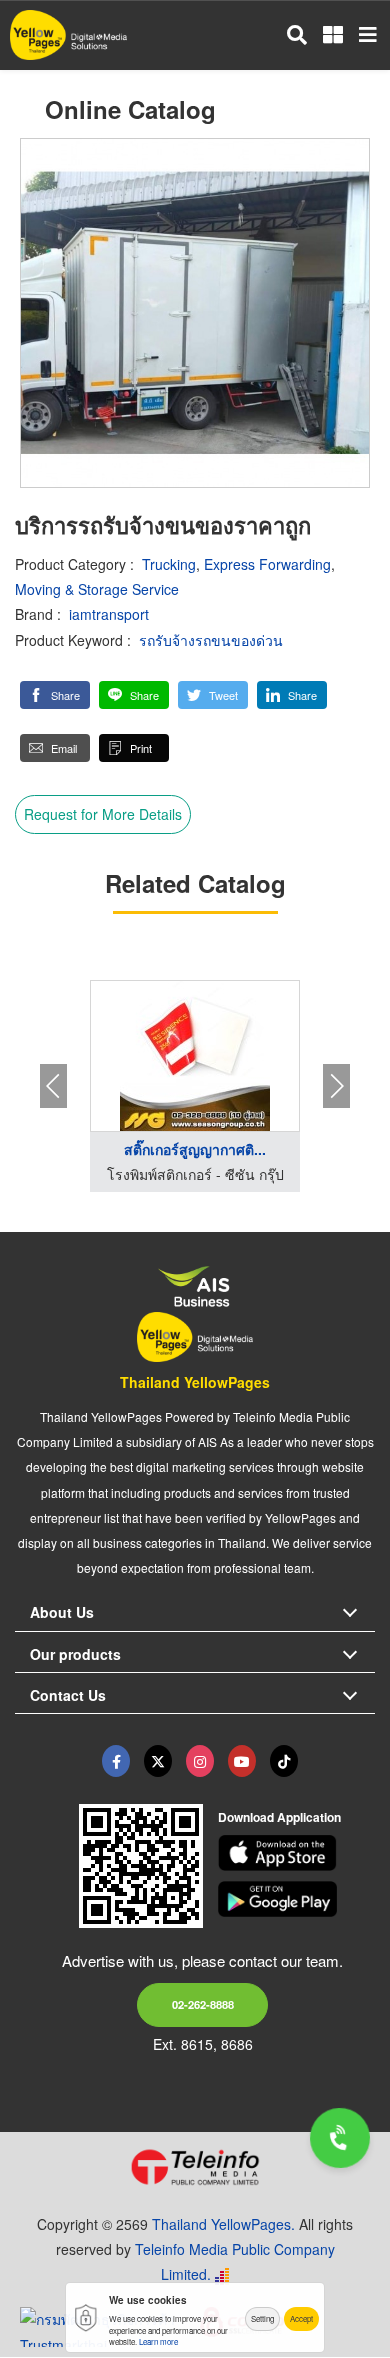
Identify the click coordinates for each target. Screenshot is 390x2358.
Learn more (158, 2341)
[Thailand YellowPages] (158, 1761)
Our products (75, 1654)
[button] (55, 695)
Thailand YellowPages (195, 1382)
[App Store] (297, 1853)
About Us (62, 1612)
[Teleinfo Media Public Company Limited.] (195, 2167)
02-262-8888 (203, 2004)
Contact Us (68, 1695)
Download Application (279, 1817)
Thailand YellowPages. (223, 2224)
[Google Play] (297, 1899)
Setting (262, 2318)
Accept (301, 2318)
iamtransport (109, 614)
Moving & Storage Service (97, 589)
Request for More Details (103, 814)
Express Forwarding (267, 564)
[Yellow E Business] (116, 1761)
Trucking (169, 564)
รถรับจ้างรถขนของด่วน (211, 640)
